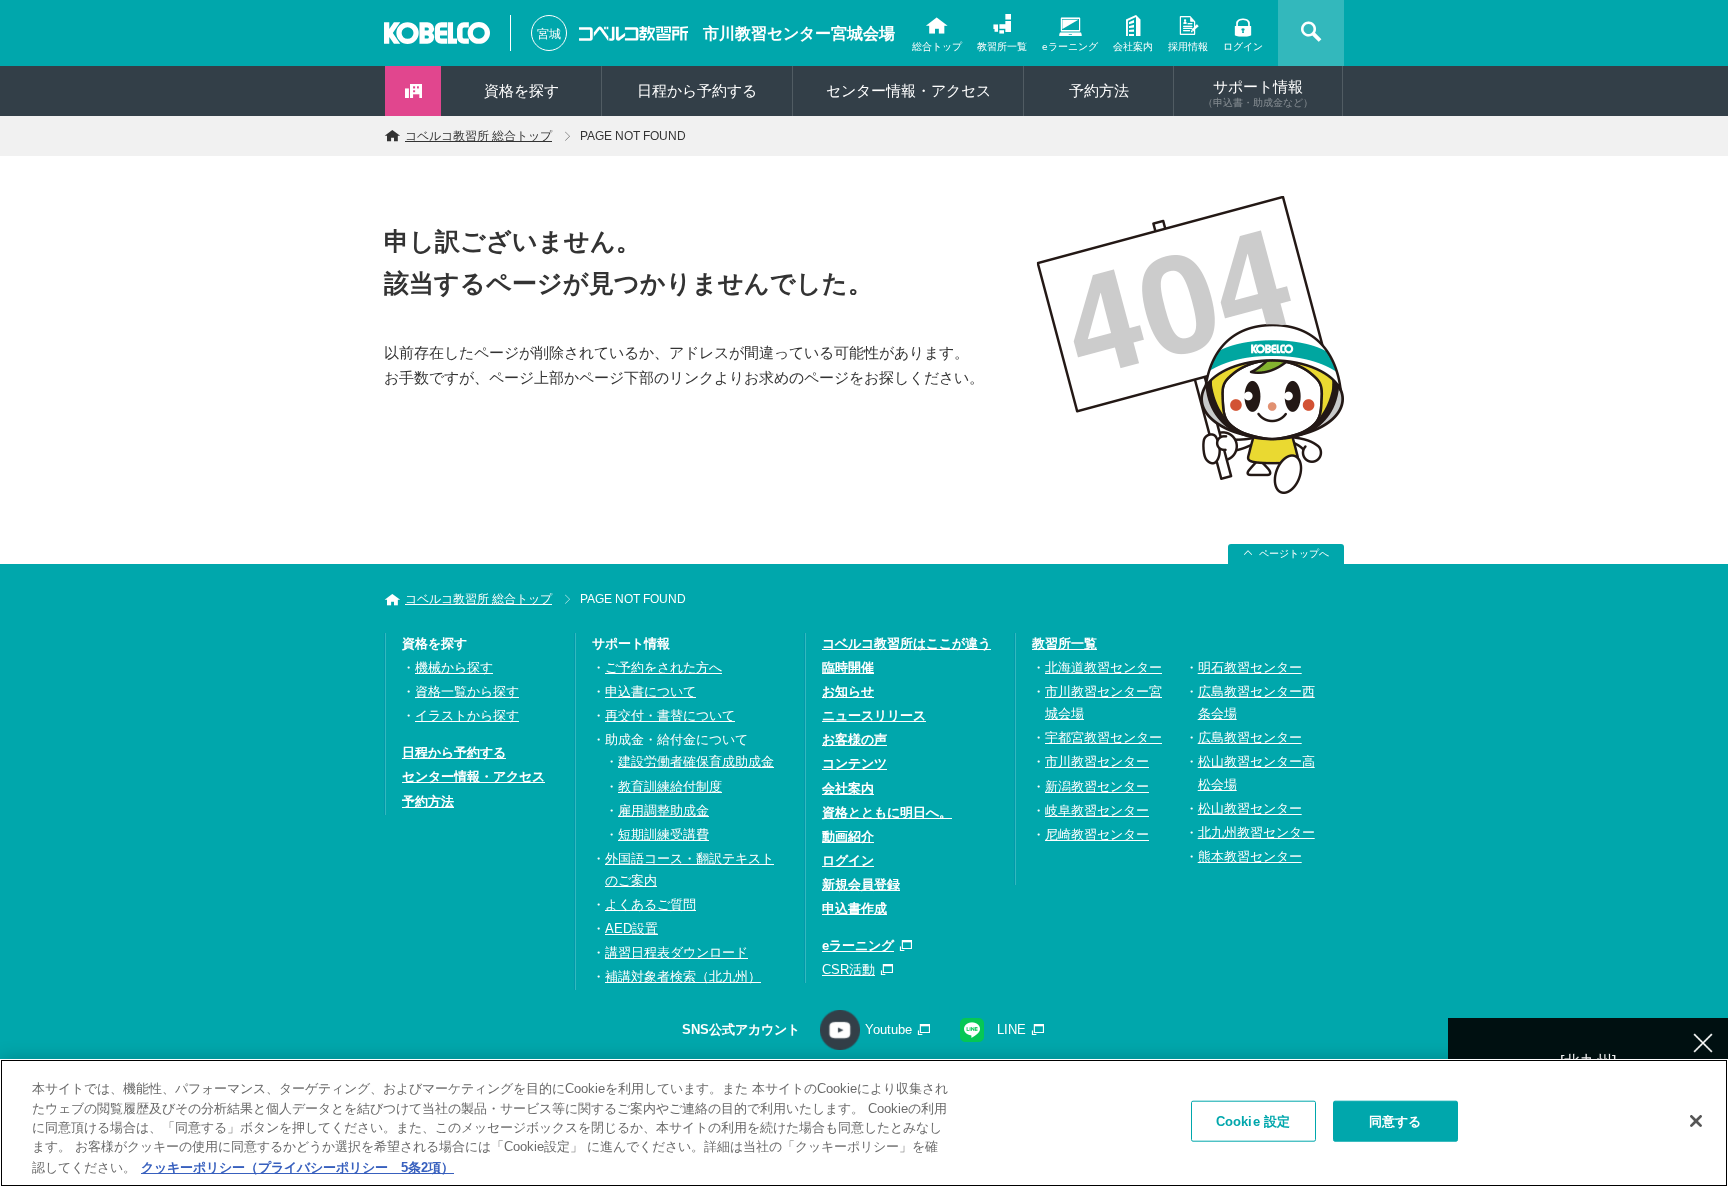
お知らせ (848, 691)
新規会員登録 (861, 884)
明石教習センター (1250, 667)
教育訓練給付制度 (670, 786)
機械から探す (454, 667)
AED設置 (631, 928)
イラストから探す (467, 715)
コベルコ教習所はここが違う (906, 643)
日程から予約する (697, 90)
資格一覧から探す (467, 691)
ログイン (1243, 46)
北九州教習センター (1256, 832)
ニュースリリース (874, 715)
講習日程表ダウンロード (676, 952)
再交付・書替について (670, 715)
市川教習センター (1097, 761)
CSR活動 (848, 969)
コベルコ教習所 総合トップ (478, 136)
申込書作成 (854, 908)
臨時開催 (848, 667)
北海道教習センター (1103, 667)
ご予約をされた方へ (663, 667)
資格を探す (521, 90)
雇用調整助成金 (663, 810)
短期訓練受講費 (663, 834)
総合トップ (937, 46)
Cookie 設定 (1253, 1121)
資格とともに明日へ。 (887, 812)
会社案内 (1133, 46)
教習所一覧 (1002, 46)
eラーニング (1070, 46)
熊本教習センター (1250, 856)
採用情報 (1188, 46)
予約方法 (1099, 90)
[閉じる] (1696, 1121)
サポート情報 (1258, 93)
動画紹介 (848, 836)
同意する (1395, 1121)
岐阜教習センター (1097, 810)
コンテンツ (854, 763)
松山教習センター (1250, 808)
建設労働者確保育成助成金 (696, 761)
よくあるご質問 (650, 904)
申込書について (650, 691)
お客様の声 (854, 739)
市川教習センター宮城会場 (799, 33)
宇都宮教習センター (1103, 737)
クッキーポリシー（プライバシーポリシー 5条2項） (297, 1166)
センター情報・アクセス (908, 90)
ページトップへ (1294, 553)
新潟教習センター (1097, 786)
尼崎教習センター (1097, 834)
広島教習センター (1250, 737)
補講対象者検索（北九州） (683, 976)
